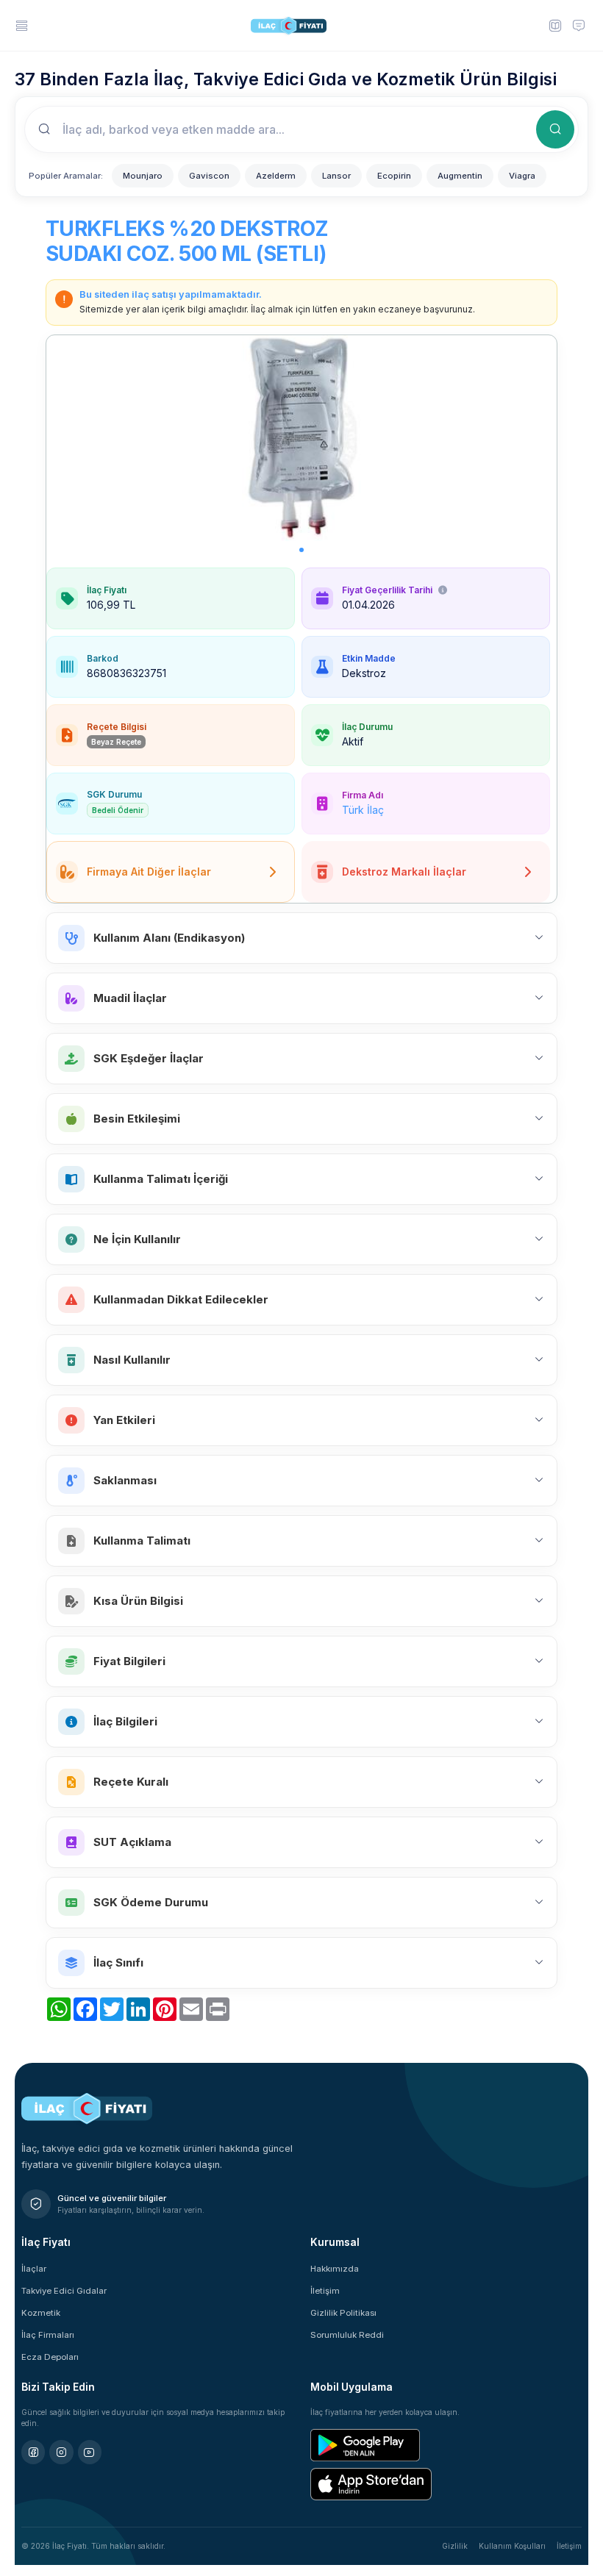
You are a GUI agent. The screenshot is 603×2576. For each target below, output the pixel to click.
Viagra (522, 176)
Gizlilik (455, 2546)
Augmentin (460, 176)
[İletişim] (579, 25)
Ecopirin (394, 176)
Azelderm (276, 176)
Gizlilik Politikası (343, 2313)
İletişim (325, 2291)
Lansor (336, 176)
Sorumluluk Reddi (347, 2335)
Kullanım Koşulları (512, 2546)
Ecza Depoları (50, 2357)
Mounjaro (143, 176)
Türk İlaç (363, 810)
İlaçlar (34, 2269)
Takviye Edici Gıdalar (64, 2291)
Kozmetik (41, 2313)
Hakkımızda (335, 2269)
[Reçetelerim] (554, 25)
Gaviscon (209, 176)
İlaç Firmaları (48, 2335)
